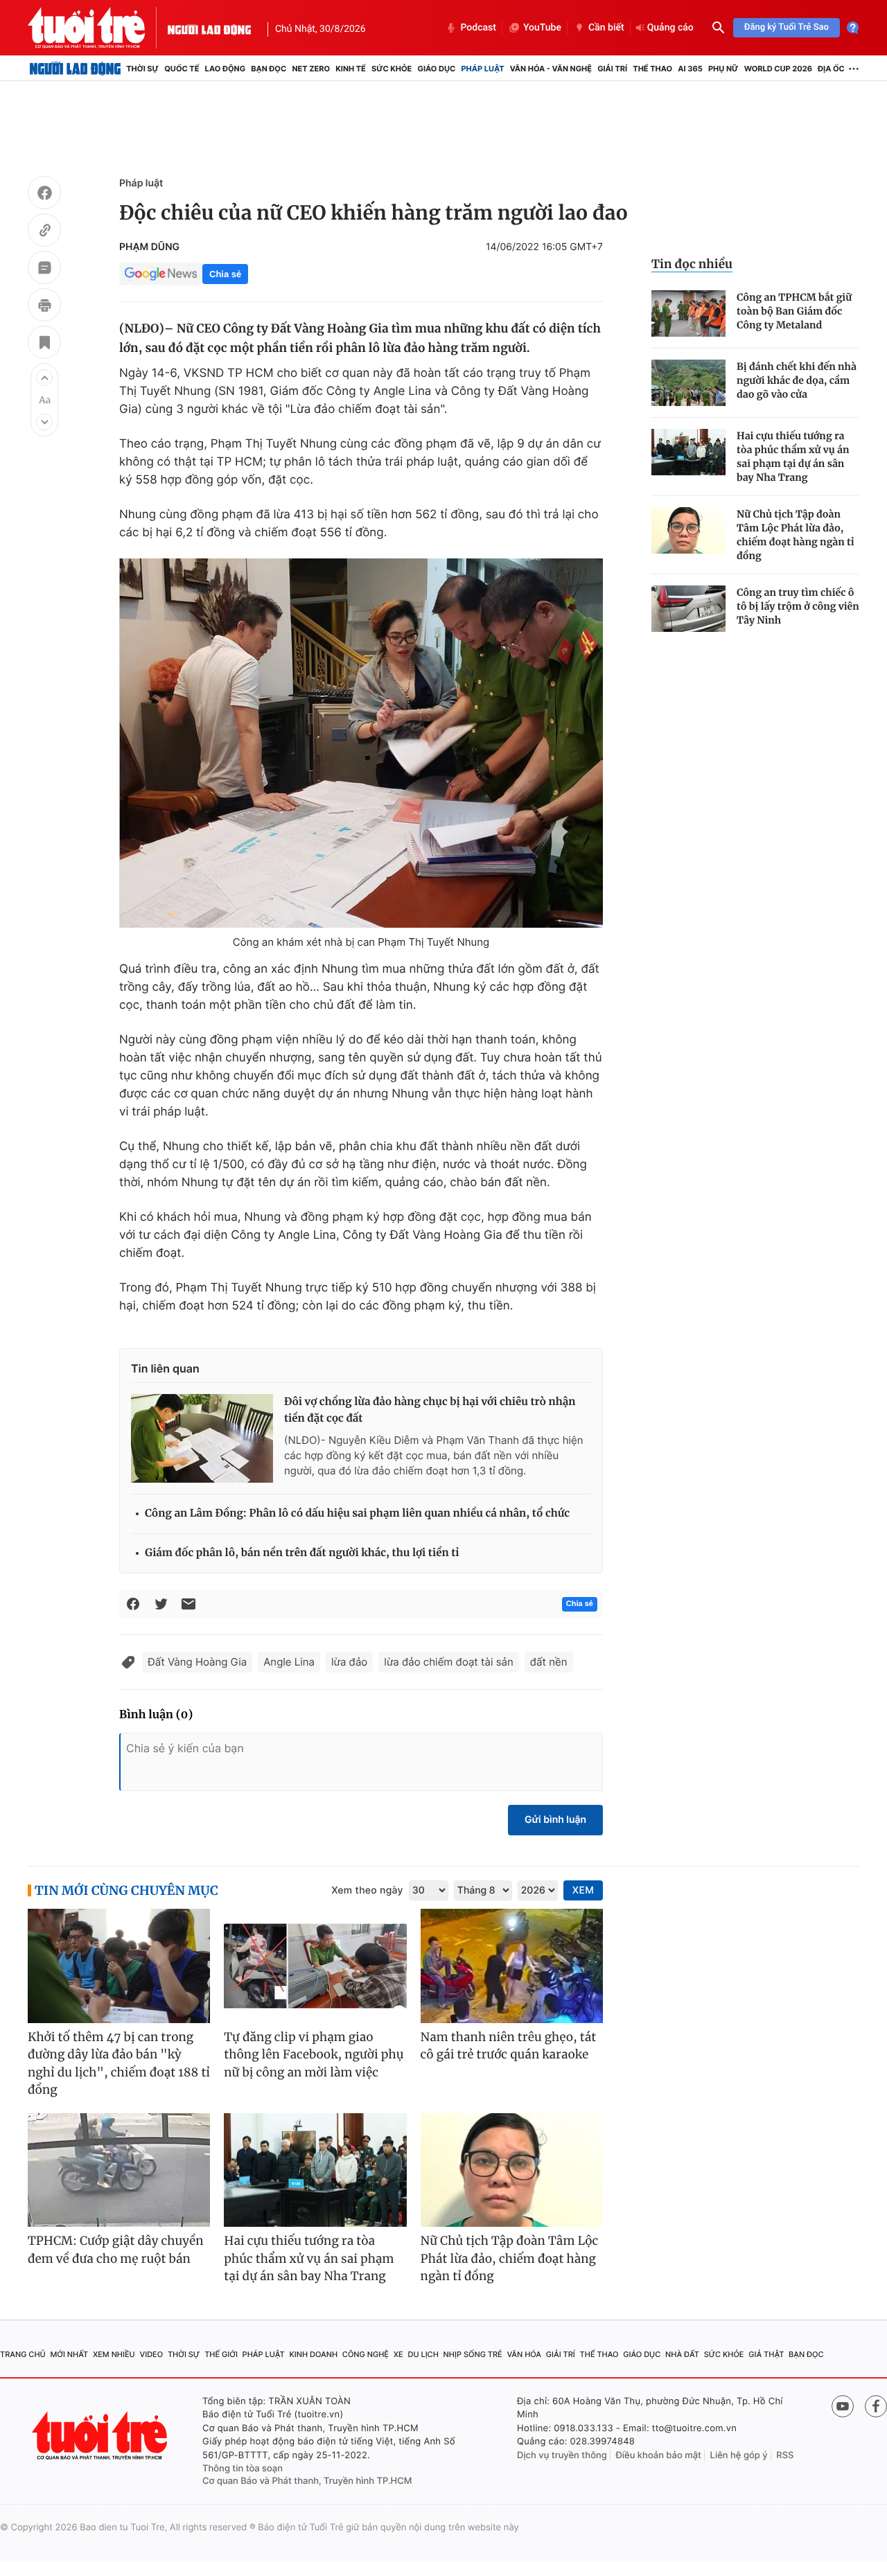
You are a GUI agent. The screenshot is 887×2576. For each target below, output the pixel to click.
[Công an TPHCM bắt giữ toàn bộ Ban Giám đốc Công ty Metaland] (688, 314)
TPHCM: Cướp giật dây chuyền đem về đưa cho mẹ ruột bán (116, 2250)
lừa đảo (349, 1662)
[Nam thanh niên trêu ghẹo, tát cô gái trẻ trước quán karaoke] (512, 1966)
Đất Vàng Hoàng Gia (197, 1662)
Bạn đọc (269, 69)
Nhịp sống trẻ (473, 2354)
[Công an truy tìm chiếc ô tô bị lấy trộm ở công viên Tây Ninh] (688, 609)
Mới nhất (69, 2354)
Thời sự (142, 69)
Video (151, 2354)
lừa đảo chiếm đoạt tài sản (448, 1662)
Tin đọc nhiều (692, 264)
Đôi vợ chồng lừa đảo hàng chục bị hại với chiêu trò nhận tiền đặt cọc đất (430, 1410)
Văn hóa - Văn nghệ (551, 69)
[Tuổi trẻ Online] (101, 2436)
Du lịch (423, 2354)
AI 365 (690, 69)
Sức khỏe (392, 69)
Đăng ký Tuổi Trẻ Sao (787, 27)
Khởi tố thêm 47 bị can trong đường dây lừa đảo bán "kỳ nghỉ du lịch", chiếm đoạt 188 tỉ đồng (119, 2064)
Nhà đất (682, 2354)
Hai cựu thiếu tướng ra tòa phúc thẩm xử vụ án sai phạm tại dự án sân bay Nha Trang (793, 457)
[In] (44, 307)
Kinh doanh (313, 2354)
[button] (44, 378)
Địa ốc (831, 69)
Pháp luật (482, 69)
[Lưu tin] (44, 344)
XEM (583, 1890)
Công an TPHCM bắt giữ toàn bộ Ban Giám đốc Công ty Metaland (794, 311)
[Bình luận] (44, 270)
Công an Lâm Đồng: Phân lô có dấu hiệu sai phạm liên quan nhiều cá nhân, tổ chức (357, 1514)
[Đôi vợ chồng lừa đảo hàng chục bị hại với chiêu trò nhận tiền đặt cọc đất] (202, 1438)
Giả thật (766, 2354)
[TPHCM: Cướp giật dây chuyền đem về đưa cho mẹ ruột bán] (119, 2170)
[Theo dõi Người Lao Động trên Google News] (161, 274)
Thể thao (652, 69)
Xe (398, 2354)
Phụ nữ (723, 69)
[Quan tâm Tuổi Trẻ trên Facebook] (876, 2406)
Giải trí (612, 69)
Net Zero (311, 69)
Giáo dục (437, 69)
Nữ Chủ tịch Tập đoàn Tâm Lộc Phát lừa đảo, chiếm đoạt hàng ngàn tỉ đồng (796, 535)
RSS (785, 2455)
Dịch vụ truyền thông (562, 2455)
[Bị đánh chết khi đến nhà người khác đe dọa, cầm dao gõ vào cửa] (688, 383)
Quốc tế (182, 69)
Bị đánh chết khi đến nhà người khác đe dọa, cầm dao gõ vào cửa (797, 380)
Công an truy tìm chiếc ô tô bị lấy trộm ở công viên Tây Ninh (798, 606)
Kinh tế (351, 69)
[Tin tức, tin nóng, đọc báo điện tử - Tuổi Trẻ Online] (98, 28)
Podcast (478, 28)
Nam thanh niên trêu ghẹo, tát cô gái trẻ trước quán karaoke (509, 2046)
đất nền (549, 1662)
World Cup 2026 (778, 69)
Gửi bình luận (555, 1820)
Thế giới (221, 2354)
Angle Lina (289, 1662)
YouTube (542, 28)
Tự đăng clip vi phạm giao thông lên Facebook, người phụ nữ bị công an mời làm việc (314, 2055)
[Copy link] (44, 232)
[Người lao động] (209, 28)
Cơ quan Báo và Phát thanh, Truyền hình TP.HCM (307, 2481)
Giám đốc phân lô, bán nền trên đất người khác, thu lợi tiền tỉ (302, 1553)
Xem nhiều (114, 2354)
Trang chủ (23, 2354)
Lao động (226, 69)
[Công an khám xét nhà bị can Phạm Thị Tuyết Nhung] (361, 743)
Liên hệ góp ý (739, 2455)
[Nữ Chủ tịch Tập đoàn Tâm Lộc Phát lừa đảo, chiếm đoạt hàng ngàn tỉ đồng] (688, 530)
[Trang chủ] (75, 69)
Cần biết (606, 28)
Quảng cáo (670, 28)
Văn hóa (524, 2354)
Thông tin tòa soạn (243, 2469)
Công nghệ (366, 2354)
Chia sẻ (225, 274)
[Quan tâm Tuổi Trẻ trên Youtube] (843, 2406)
